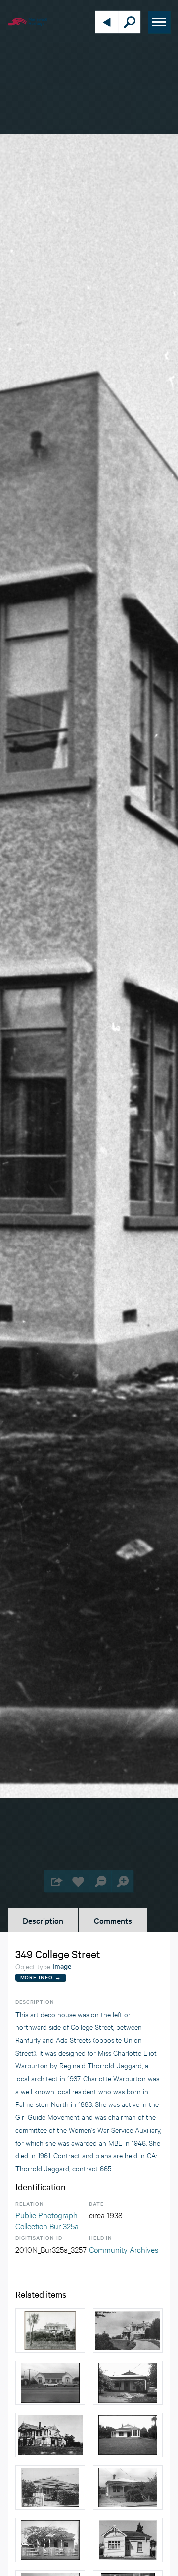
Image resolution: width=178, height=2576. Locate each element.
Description (43, 1920)
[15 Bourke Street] (50, 2488)
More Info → (41, 1977)
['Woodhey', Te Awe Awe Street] (50, 2330)
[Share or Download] (56, 1881)
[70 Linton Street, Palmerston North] (128, 2383)
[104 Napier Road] (128, 2435)
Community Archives (124, 2249)
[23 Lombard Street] (50, 2540)
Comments (113, 1920)
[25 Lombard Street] (128, 2540)
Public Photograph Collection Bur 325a (47, 2220)
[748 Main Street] (50, 2383)
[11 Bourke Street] (128, 2488)
